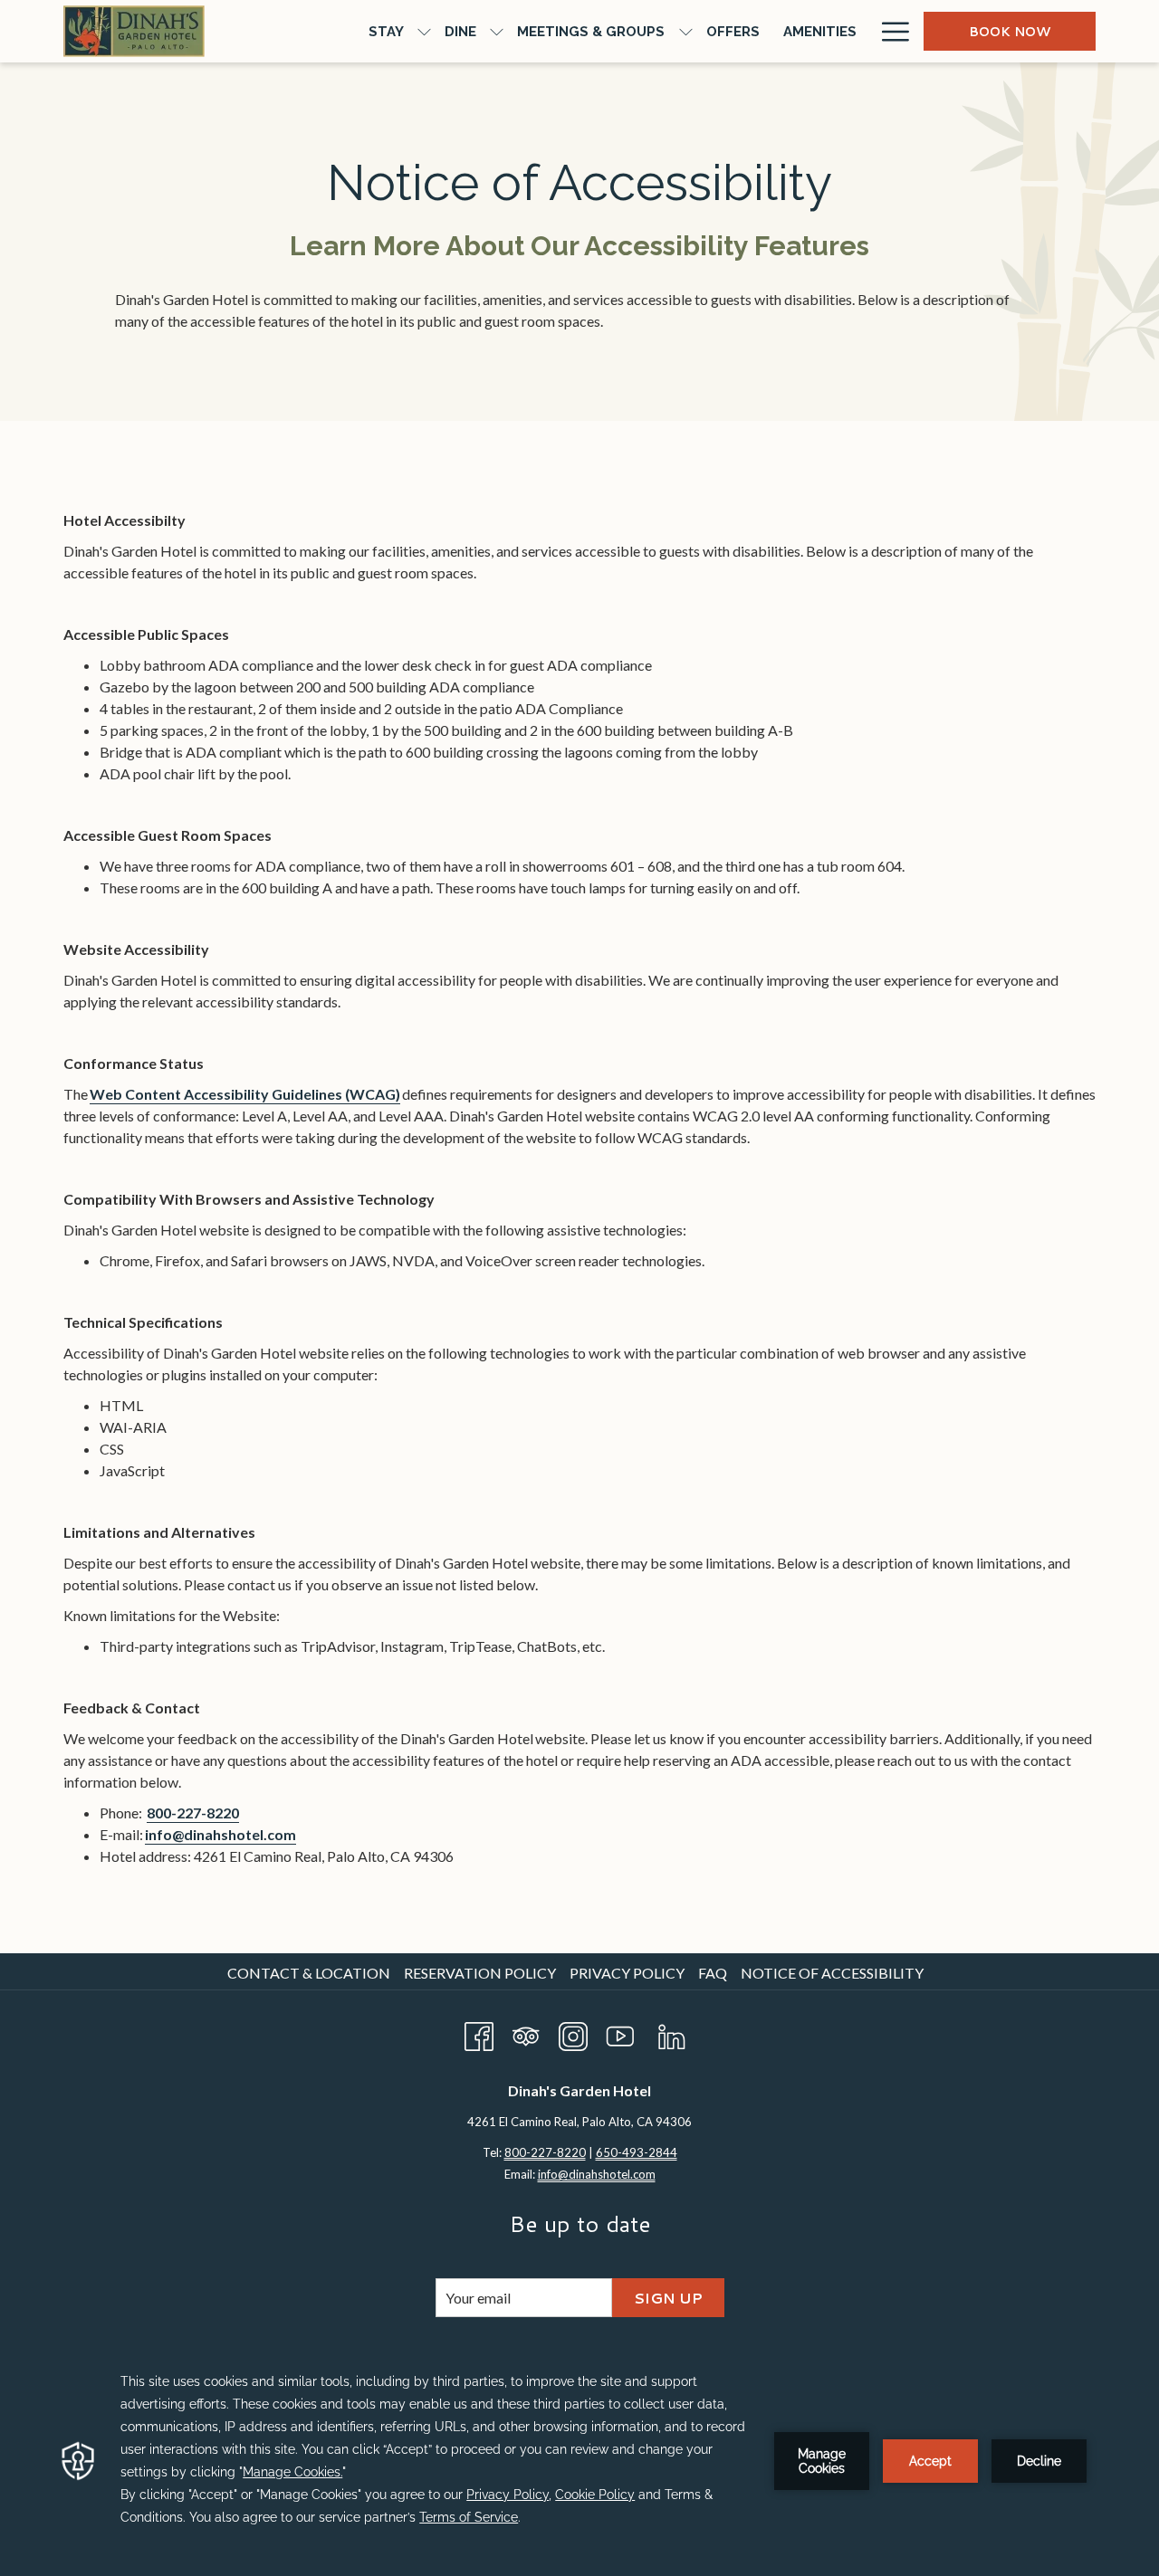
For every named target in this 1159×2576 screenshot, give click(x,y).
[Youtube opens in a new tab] (620, 2032)
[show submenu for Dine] (497, 31)
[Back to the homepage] (134, 31)
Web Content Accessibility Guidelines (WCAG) (245, 1094)
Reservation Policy (480, 1973)
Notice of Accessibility (832, 1973)
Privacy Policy (627, 1973)
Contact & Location (309, 1973)
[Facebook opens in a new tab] (479, 2032)
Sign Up (668, 2298)
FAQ (713, 1973)
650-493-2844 (637, 2152)
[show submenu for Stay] (424, 31)
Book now (1010, 32)
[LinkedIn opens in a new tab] (672, 2032)
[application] (579, 2461)
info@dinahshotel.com (220, 1834)
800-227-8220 (193, 1813)
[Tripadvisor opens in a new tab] (526, 2032)
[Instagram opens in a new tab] (573, 2032)
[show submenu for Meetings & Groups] (686, 31)
